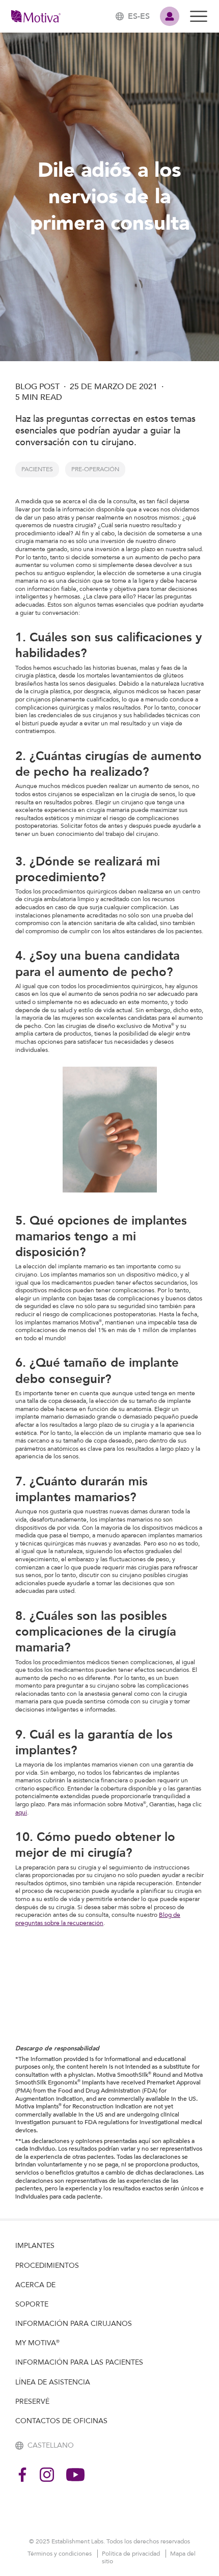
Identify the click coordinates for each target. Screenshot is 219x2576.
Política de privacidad (132, 2554)
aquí (21, 1812)
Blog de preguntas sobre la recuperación (98, 1919)
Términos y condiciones (60, 2554)
